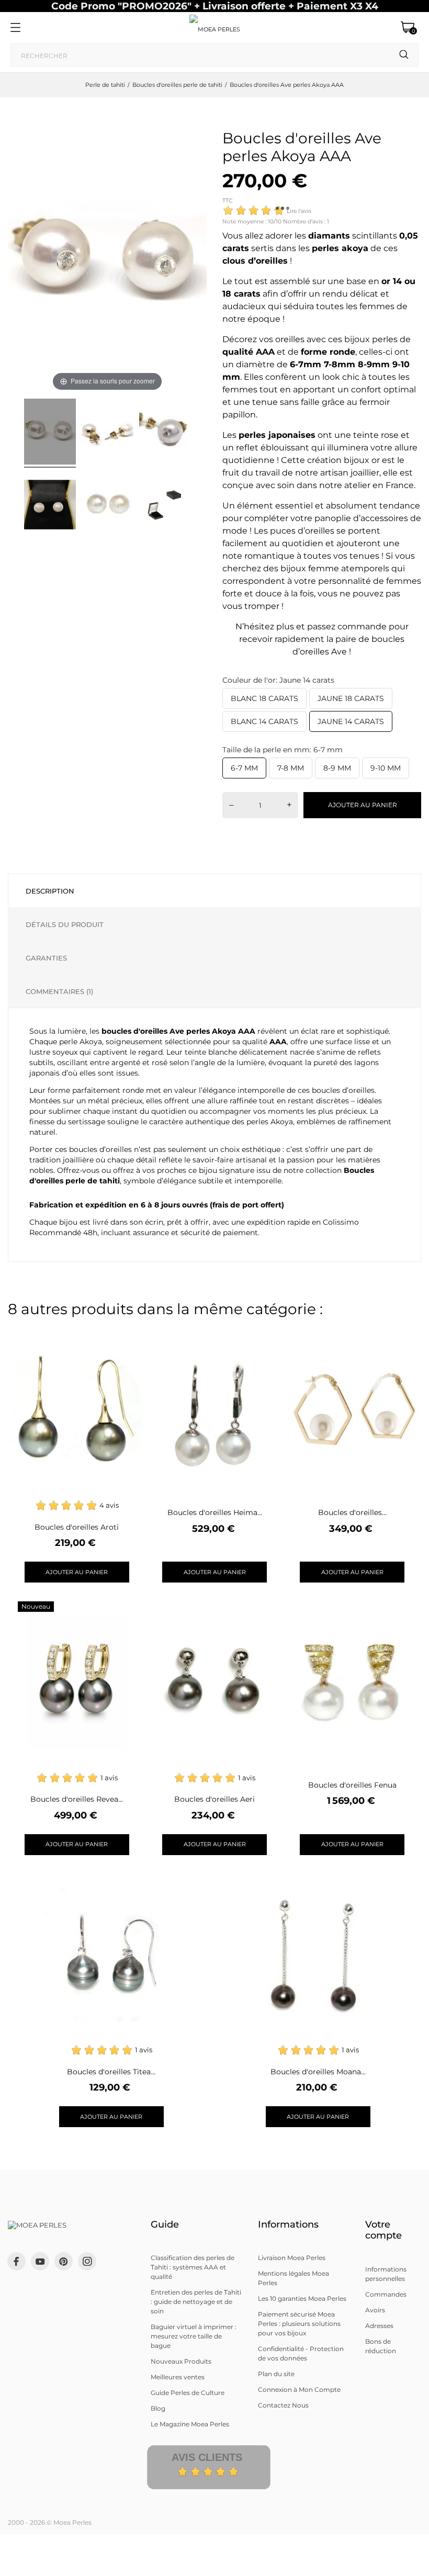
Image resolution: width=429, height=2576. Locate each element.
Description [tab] (50, 891)
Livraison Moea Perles (292, 2258)
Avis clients (207, 2457)
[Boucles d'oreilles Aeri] (267, 1608)
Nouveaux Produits (181, 2361)
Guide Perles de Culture (188, 2393)
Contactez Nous (283, 2405)
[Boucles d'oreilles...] (405, 1335)
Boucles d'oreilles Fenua (352, 1785)
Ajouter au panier (363, 805)
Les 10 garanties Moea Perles (302, 2298)
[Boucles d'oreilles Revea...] (129, 1608)
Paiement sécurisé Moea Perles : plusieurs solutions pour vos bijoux (299, 2324)
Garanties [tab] (46, 958)
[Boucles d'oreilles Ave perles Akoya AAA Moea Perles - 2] (108, 433)
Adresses (379, 2326)
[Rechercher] (404, 55)
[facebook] (16, 2261)
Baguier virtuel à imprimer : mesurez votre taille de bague (194, 2336)
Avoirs (375, 2310)
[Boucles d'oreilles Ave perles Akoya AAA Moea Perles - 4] (50, 506)
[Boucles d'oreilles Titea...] (163, 1880)
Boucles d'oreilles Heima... (215, 1512)
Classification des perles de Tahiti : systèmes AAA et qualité (193, 2267)
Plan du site (276, 2374)
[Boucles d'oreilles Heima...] (267, 1335)
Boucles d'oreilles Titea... (111, 2072)
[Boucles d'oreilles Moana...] (370, 1880)
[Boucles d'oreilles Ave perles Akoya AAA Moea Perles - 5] (108, 506)
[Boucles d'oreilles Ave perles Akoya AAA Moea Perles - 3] (165, 433)
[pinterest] (64, 2261)
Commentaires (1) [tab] (59, 991)
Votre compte (383, 2230)
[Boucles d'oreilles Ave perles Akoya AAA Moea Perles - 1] (50, 433)
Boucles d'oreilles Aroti (77, 1527)
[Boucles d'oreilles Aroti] (129, 1335)
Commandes (386, 2294)
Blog (158, 2408)
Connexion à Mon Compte (299, 2389)
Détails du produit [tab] (65, 924)
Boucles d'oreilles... (352, 1512)
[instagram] (87, 2261)
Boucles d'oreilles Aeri (214, 1799)
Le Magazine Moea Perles (190, 2424)
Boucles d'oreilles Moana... (318, 2072)
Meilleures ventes (178, 2377)
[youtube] (40, 2262)
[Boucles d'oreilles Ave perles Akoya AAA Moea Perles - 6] (165, 506)
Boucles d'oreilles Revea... (77, 1799)
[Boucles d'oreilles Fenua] (405, 1608)
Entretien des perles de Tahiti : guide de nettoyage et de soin (196, 2302)
